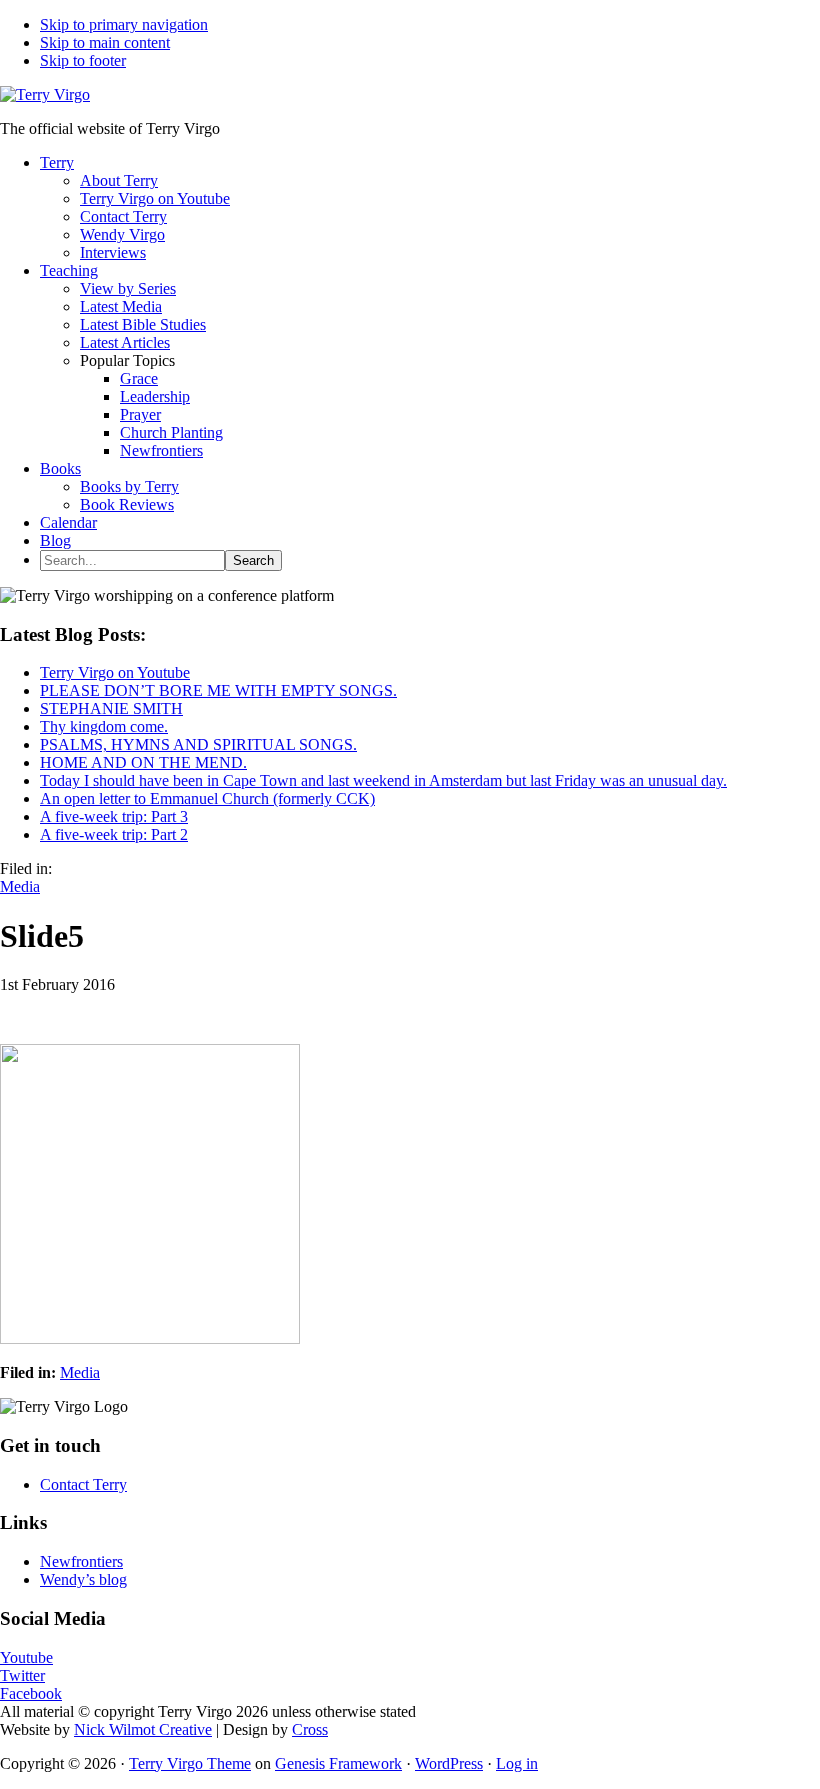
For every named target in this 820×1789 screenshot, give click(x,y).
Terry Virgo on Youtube (115, 672)
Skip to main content (105, 42)
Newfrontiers (81, 1561)
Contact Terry (83, 1484)
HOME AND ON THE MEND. (143, 762)
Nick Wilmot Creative (143, 1729)
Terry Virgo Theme (190, 1763)
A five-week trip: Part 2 (114, 834)
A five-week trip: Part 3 (114, 816)
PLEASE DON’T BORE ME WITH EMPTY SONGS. (218, 690)
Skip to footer (83, 60)
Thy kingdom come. (104, 726)
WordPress (449, 1763)
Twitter (22, 1675)
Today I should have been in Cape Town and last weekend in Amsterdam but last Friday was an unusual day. (383, 780)
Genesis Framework (338, 1763)
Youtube (26, 1657)
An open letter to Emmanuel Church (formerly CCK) (207, 798)
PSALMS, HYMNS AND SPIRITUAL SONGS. (198, 744)
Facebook (31, 1693)
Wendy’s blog (83, 1579)
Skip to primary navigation (124, 24)
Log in (517, 1763)
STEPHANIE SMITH (111, 708)
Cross (310, 1729)
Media (20, 886)
